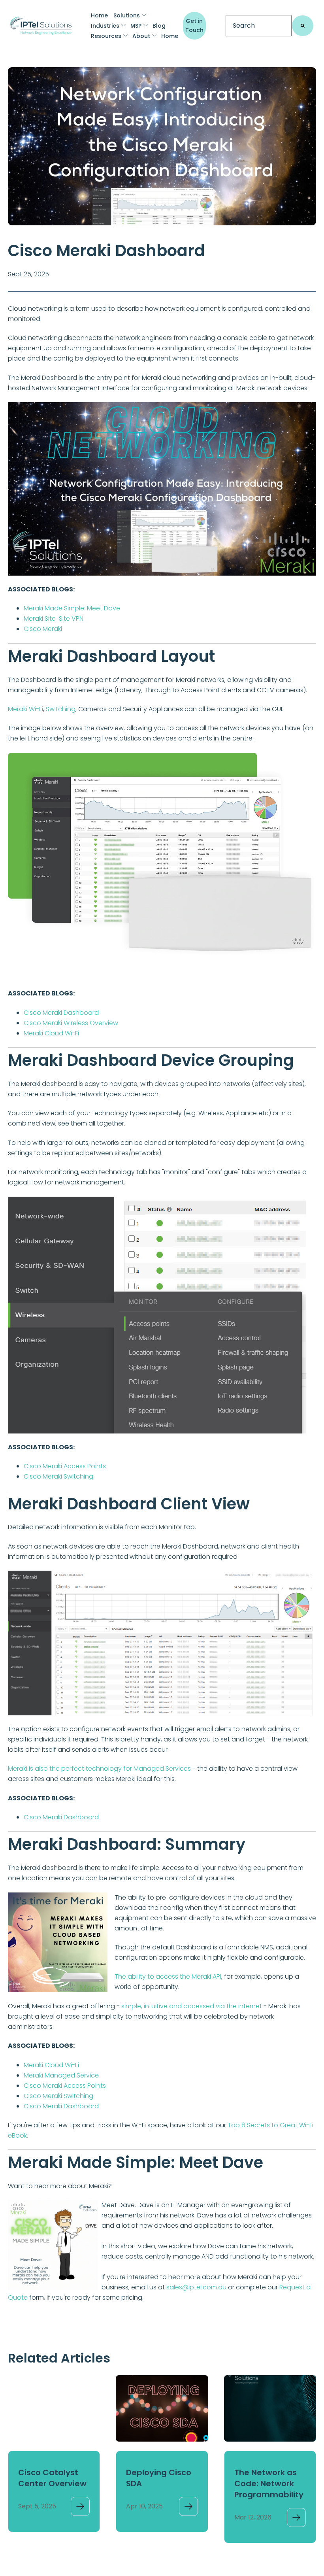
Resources (106, 36)
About (141, 36)
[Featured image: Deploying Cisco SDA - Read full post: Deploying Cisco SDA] (162, 2408)
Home (99, 15)
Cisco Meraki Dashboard (61, 1013)
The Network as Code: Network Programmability (269, 2483)
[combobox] (259, 26)
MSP (136, 26)
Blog (159, 26)
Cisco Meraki (43, 629)
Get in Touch (194, 25)
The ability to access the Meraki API (168, 1976)
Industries (105, 26)
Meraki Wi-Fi (25, 709)
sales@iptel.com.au (196, 2287)
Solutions (127, 15)
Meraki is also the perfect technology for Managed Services (99, 1769)
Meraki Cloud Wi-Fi (51, 1033)
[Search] (303, 26)
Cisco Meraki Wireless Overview (71, 1023)
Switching (61, 709)
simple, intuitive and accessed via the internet (192, 2006)
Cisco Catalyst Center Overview (52, 2478)
